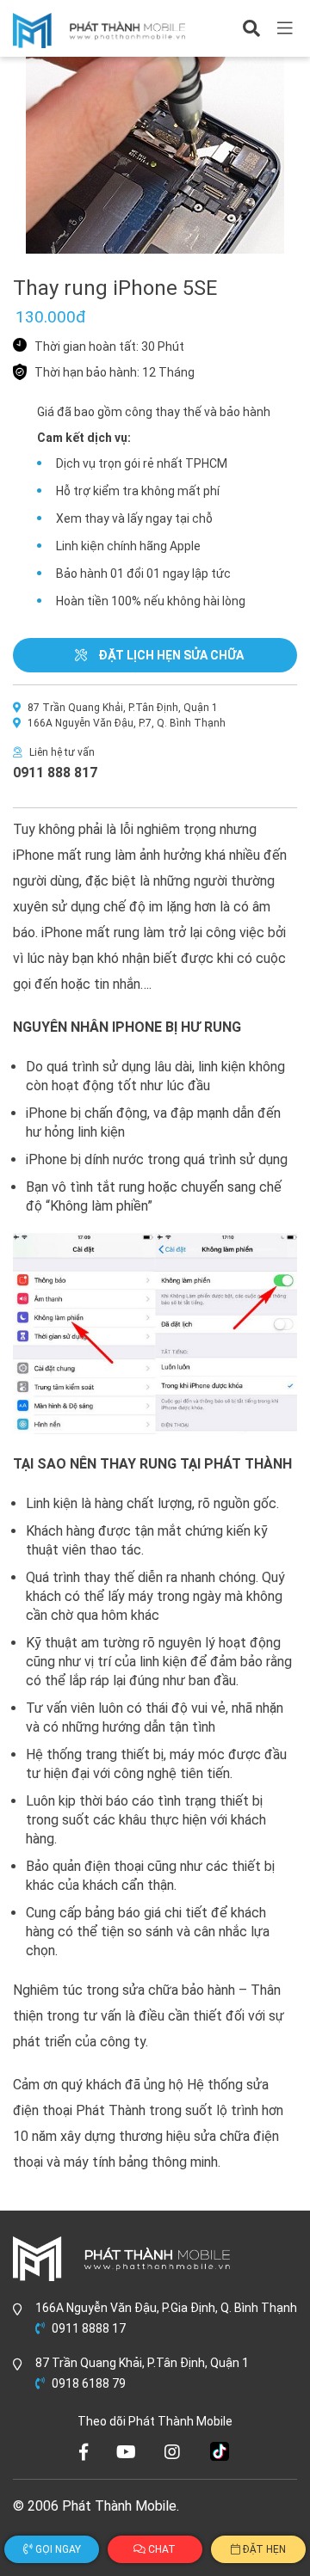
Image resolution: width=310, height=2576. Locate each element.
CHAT (161, 2549)
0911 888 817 (55, 773)
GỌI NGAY (57, 2549)
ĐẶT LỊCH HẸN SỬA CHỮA (170, 655)
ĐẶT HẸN (263, 2549)
